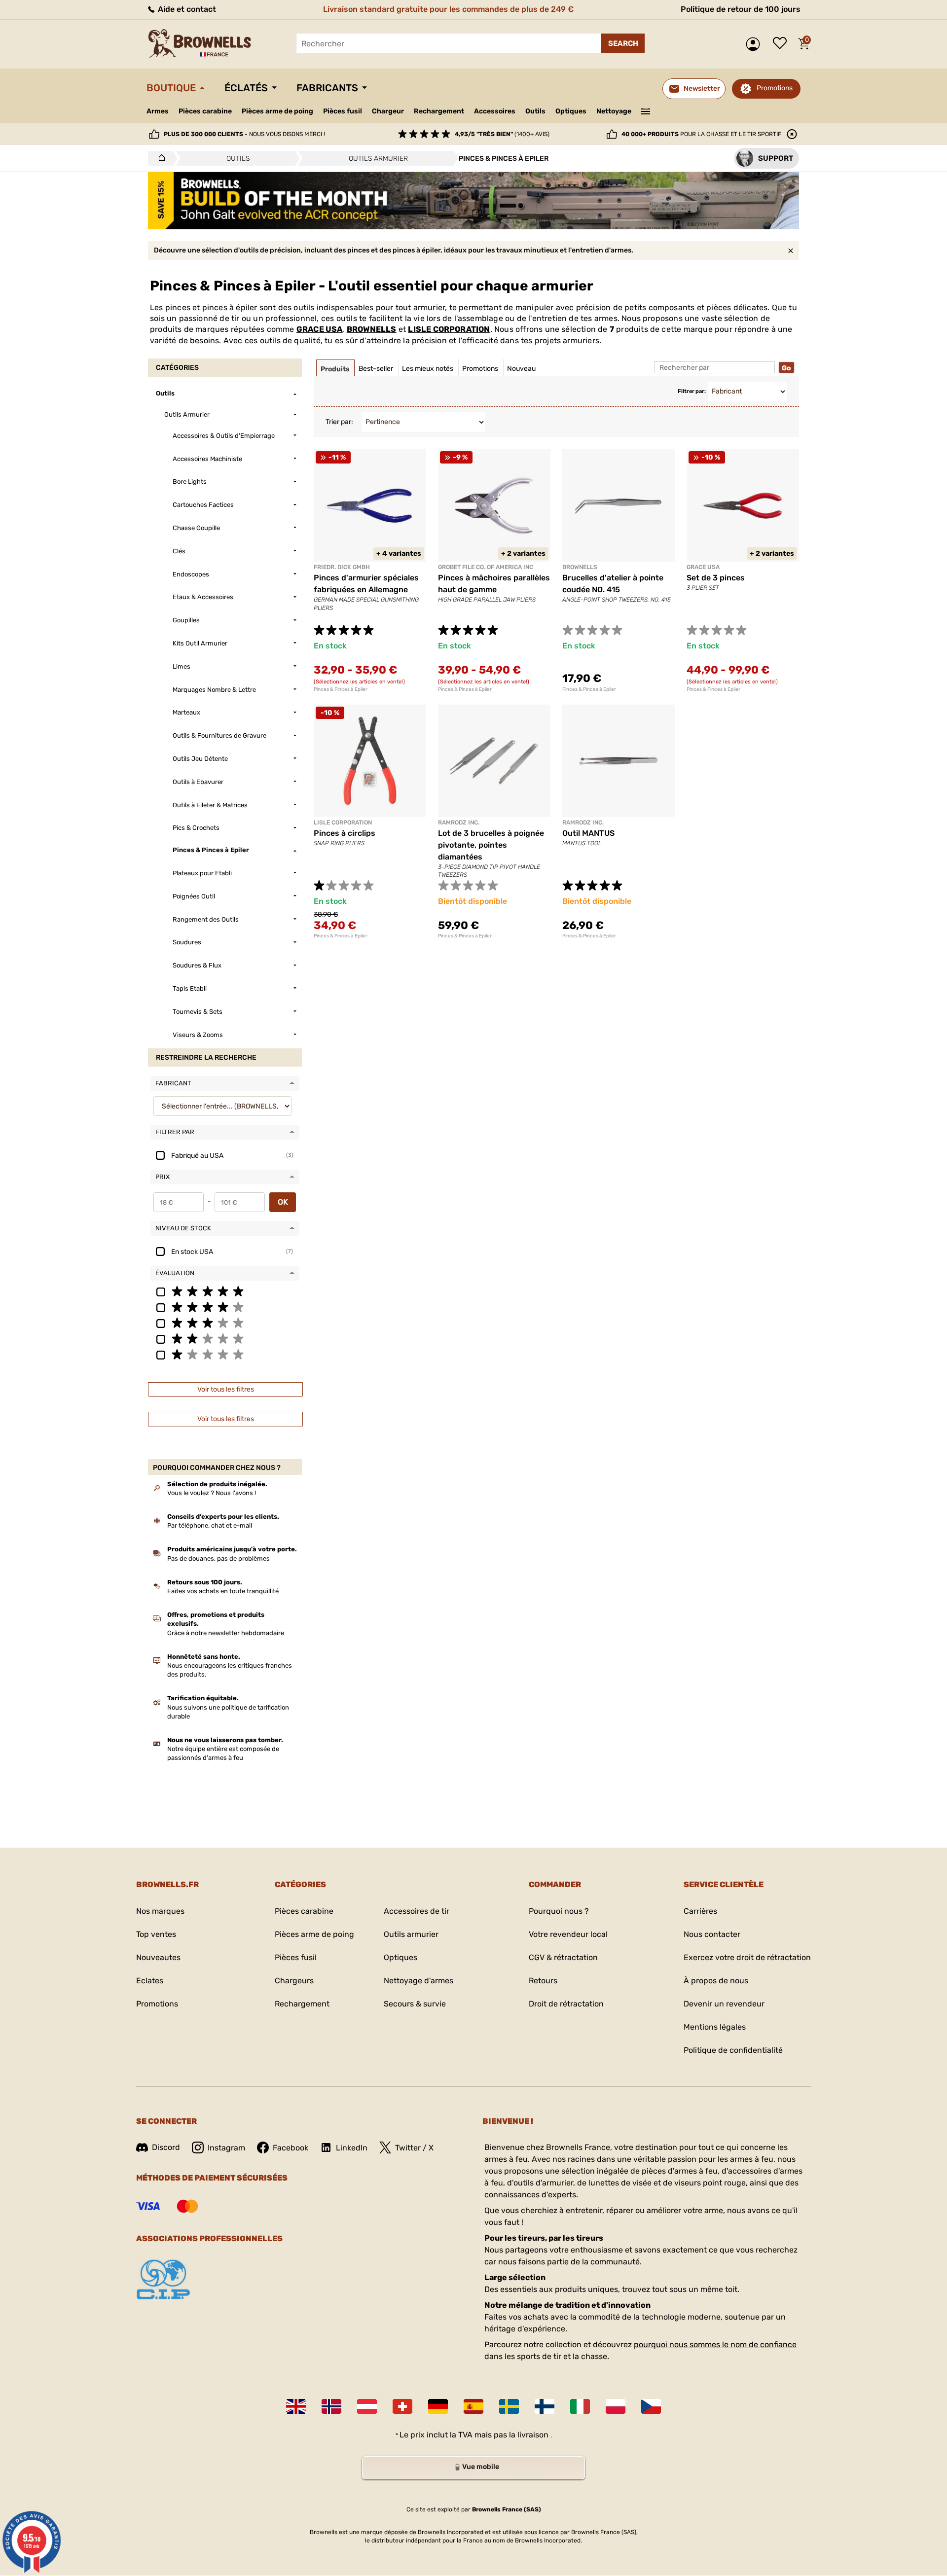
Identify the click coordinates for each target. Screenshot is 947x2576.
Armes (158, 111)
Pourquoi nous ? (559, 1911)
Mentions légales (715, 2027)
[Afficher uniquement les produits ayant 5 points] (225, 1291)
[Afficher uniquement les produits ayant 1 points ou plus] (225, 1354)
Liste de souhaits (782, 44)
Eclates (150, 1981)
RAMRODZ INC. (459, 823)
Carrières (700, 1911)
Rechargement (439, 111)
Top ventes (156, 1934)
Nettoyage (614, 111)
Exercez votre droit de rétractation (747, 1957)
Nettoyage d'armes (419, 1981)
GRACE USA (320, 329)
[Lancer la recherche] (623, 43)
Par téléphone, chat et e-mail (210, 1525)
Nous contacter (712, 1934)
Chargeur (388, 111)
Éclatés (246, 88)
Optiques (571, 111)
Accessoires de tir (417, 1911)
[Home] (159, 158)
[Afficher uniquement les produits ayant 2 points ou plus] (225, 1338)
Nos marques (160, 1911)
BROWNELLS (372, 329)
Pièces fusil (343, 111)
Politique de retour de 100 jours (741, 9)
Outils (535, 111)
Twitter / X (414, 2148)
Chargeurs (294, 1981)
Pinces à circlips (345, 833)
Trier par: (339, 422)
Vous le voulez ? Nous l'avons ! (212, 1493)
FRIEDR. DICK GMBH (342, 567)
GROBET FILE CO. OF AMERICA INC (486, 567)
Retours (543, 1981)
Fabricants (327, 88)
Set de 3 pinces (716, 578)
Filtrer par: (692, 391)
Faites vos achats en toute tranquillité (223, 1591)
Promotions (775, 88)
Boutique (171, 88)
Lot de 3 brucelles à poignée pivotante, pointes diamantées (491, 845)
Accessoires (495, 111)
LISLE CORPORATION (449, 329)
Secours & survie (415, 2004)
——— (646, 110)
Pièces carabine (205, 111)
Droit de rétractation (566, 2004)
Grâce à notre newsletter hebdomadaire (226, 1633)
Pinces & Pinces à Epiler (341, 689)
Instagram (226, 2148)
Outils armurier (411, 1934)
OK (283, 1202)
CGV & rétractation (563, 1957)
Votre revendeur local (568, 1934)
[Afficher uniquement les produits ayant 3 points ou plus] (225, 1323)
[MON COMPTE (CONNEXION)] (755, 44)
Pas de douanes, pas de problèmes (219, 1558)
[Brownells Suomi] (545, 2406)
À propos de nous (716, 1981)
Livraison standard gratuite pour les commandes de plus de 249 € (448, 9)
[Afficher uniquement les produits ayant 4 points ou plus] (225, 1307)
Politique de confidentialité (733, 2050)
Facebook (291, 2148)
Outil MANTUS (588, 833)
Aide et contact (186, 9)
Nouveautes (158, 1957)
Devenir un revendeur (724, 2004)
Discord (166, 2147)
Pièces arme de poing (277, 111)
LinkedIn (352, 2148)
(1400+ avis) (502, 134)
